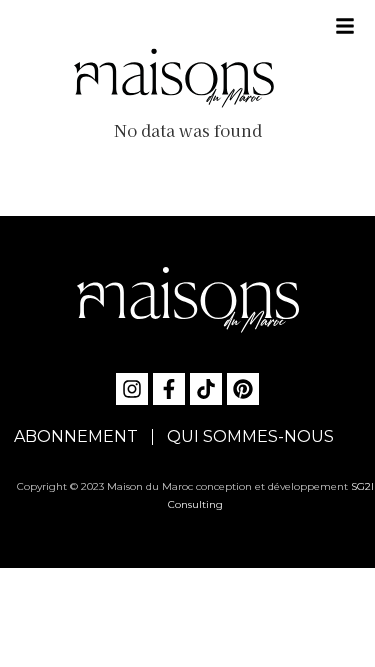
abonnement (76, 436)
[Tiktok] (206, 389)
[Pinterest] (243, 389)
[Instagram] (132, 389)
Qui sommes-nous (250, 436)
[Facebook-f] (169, 389)
